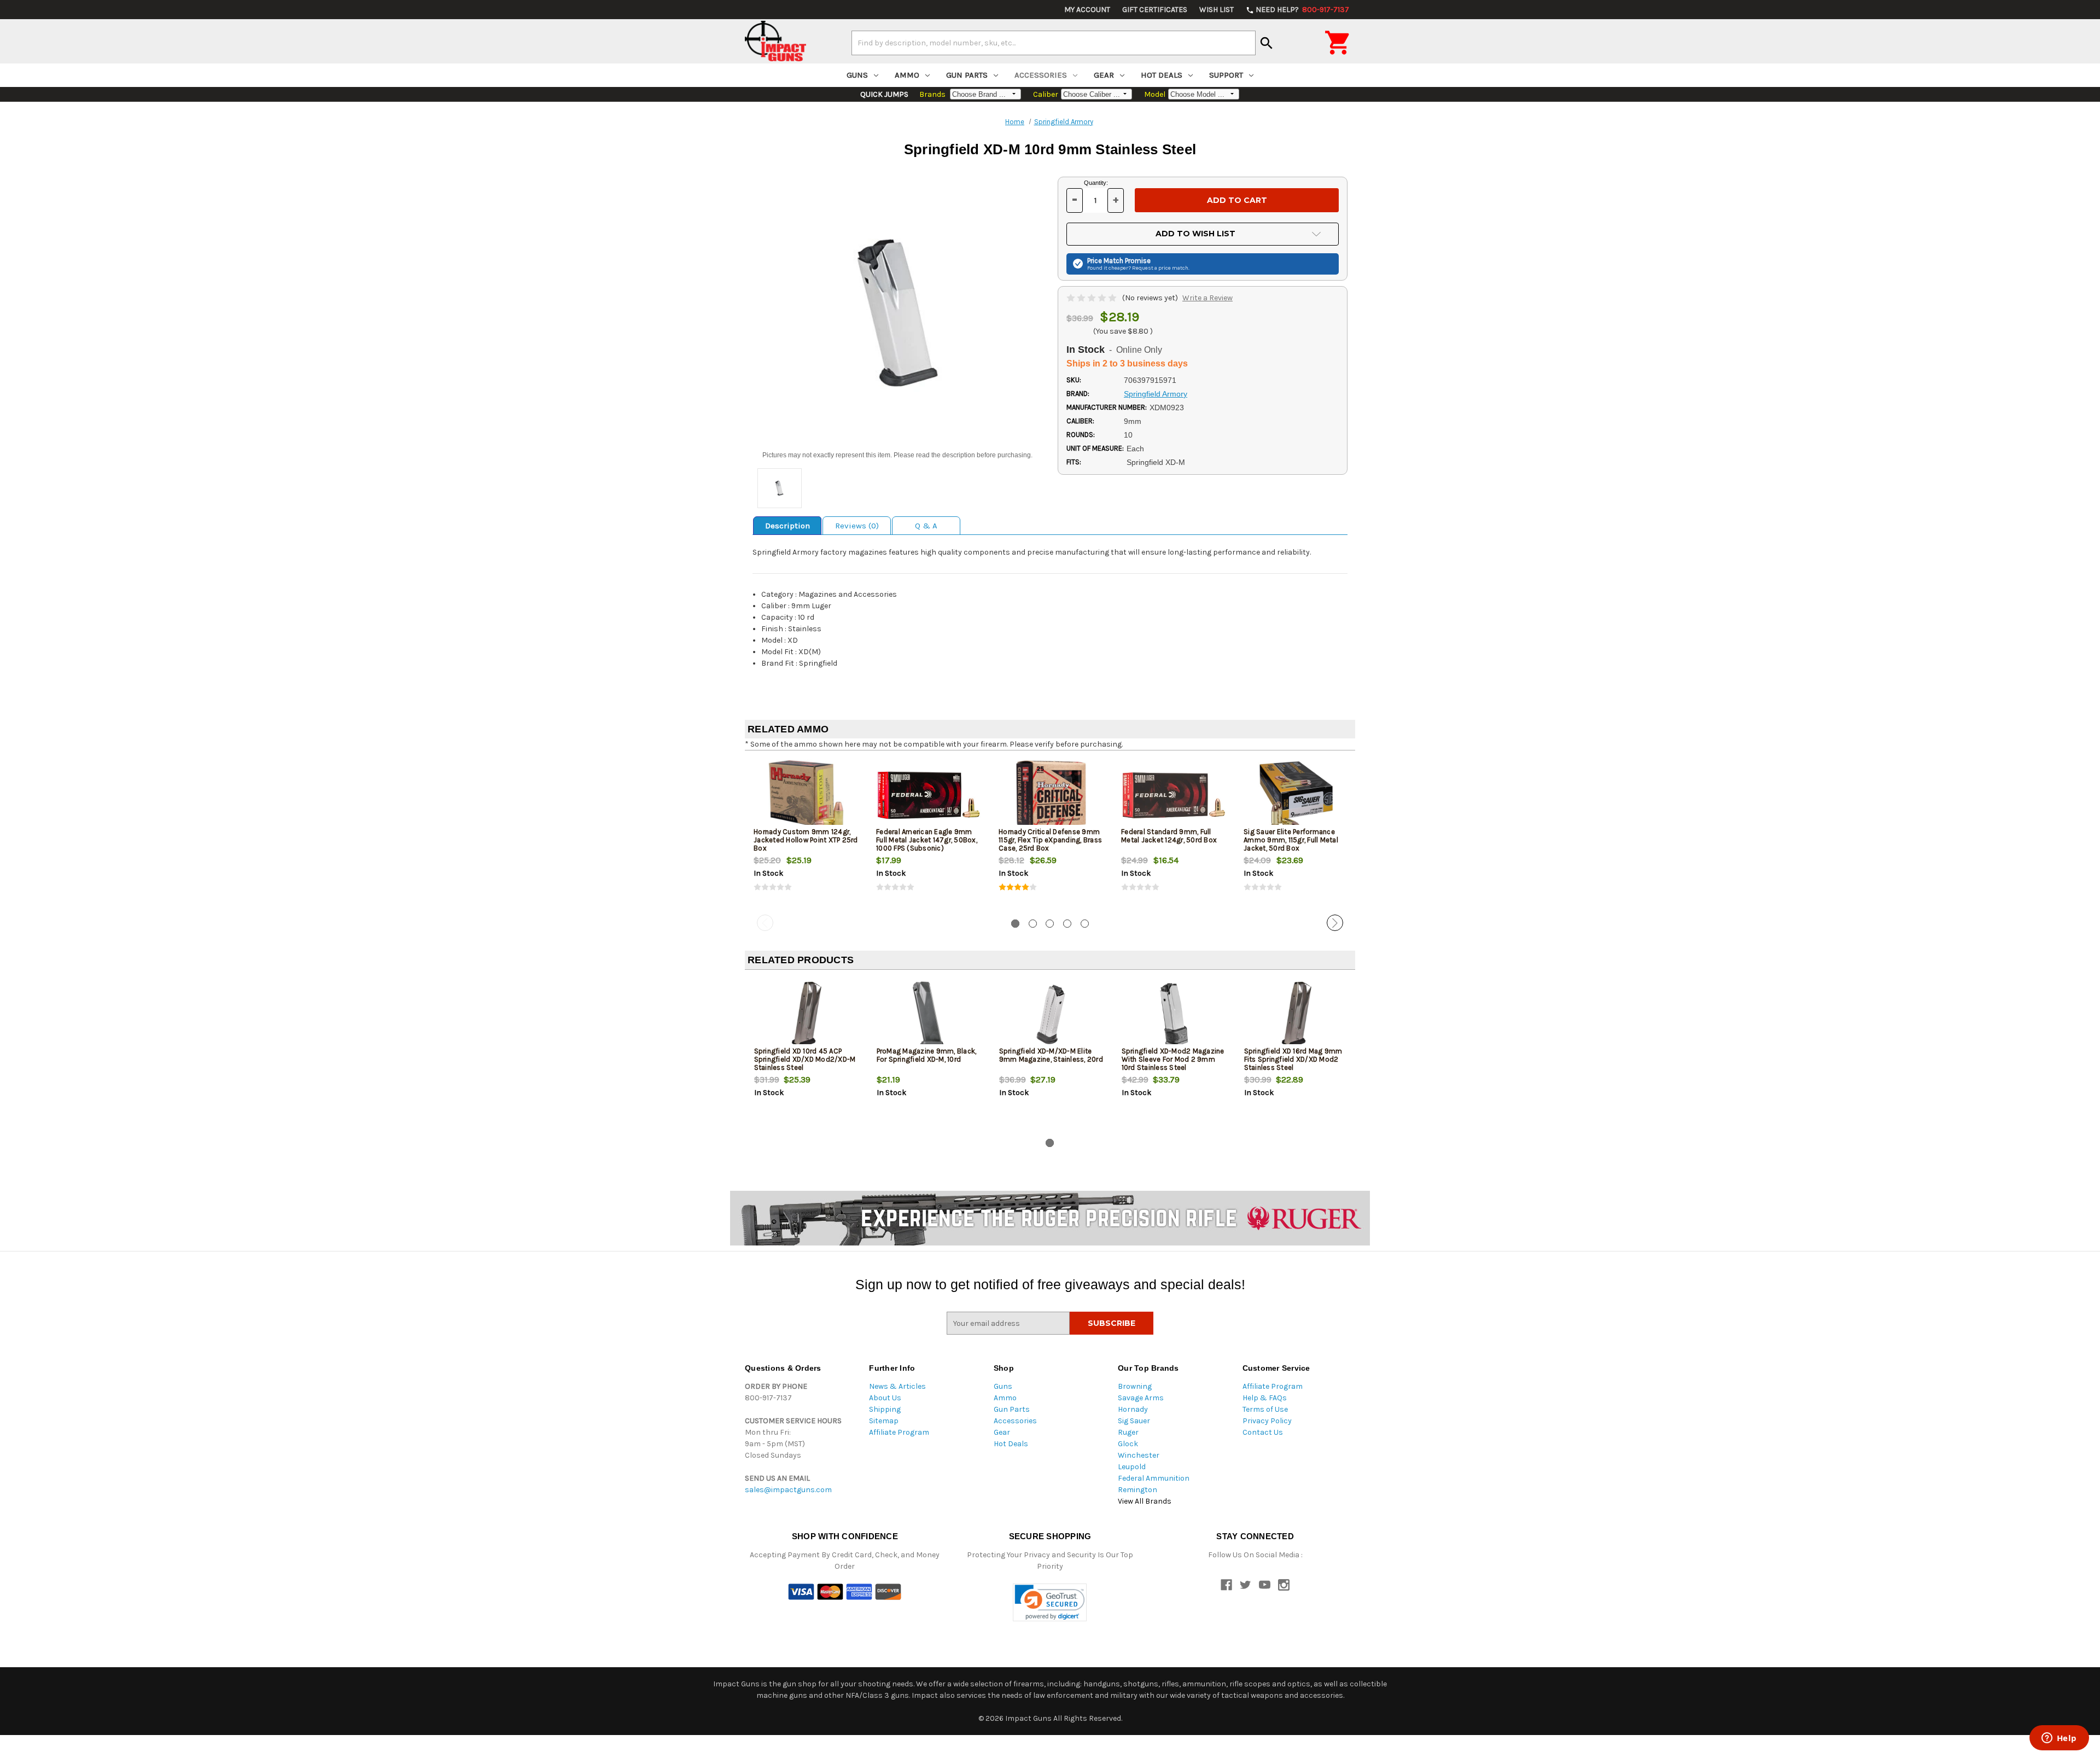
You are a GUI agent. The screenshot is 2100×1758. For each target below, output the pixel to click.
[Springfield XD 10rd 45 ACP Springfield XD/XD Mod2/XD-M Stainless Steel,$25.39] (806, 1014)
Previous (765, 923)
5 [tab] (1085, 924)
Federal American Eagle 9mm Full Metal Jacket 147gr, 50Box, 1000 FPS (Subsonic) (927, 840)
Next (1335, 923)
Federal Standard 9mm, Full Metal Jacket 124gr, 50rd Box (1169, 836)
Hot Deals (1162, 75)
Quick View (807, 795)
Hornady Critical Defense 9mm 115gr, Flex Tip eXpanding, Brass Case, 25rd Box (1050, 840)
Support (1226, 75)
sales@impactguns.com (788, 1490)
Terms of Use (1265, 1409)
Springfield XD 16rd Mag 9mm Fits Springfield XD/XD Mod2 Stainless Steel (1293, 1059)
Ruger (1128, 1432)
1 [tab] (1015, 924)
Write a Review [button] (1207, 298)
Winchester (1139, 1455)
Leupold (1132, 1467)
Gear (1104, 75)
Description (787, 526)
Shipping (885, 1409)
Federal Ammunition (1154, 1478)
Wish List (1217, 10)
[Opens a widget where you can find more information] (2059, 1739)
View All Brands (1145, 1501)
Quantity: (1096, 183)
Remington (1137, 1490)
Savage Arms (1141, 1398)
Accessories (1041, 75)
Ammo (907, 75)
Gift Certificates (1155, 10)
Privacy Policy (1267, 1421)
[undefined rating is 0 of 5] (1092, 298)
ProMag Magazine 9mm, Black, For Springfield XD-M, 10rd (927, 1055)
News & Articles (897, 1386)
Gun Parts (967, 75)
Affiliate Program (899, 1432)
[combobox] (1054, 43)
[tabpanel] (806, 835)
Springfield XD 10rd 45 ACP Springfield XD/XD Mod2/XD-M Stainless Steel (805, 1059)
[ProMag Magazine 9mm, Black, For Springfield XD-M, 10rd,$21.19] (929, 1014)
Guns (857, 75)
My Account (1087, 10)
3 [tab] (1050, 924)
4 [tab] (1067, 924)
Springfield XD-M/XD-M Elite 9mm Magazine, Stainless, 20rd (1051, 1055)
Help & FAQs (1265, 1398)
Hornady (1133, 1409)
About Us (885, 1398)
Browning (1135, 1386)
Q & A (926, 526)
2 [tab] (1033, 924)
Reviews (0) (857, 526)
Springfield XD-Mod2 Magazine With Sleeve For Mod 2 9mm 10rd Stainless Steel (1173, 1059)
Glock (1128, 1444)
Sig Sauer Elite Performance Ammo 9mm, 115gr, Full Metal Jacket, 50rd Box (1291, 840)
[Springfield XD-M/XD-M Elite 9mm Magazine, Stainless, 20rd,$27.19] (1051, 1014)
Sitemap (884, 1421)
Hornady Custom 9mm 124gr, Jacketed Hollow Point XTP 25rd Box (806, 840)
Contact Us (1263, 1432)
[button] (1050, 1602)
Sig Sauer (1134, 1421)
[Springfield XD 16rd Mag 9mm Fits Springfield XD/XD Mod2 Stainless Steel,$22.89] (1296, 1014)
